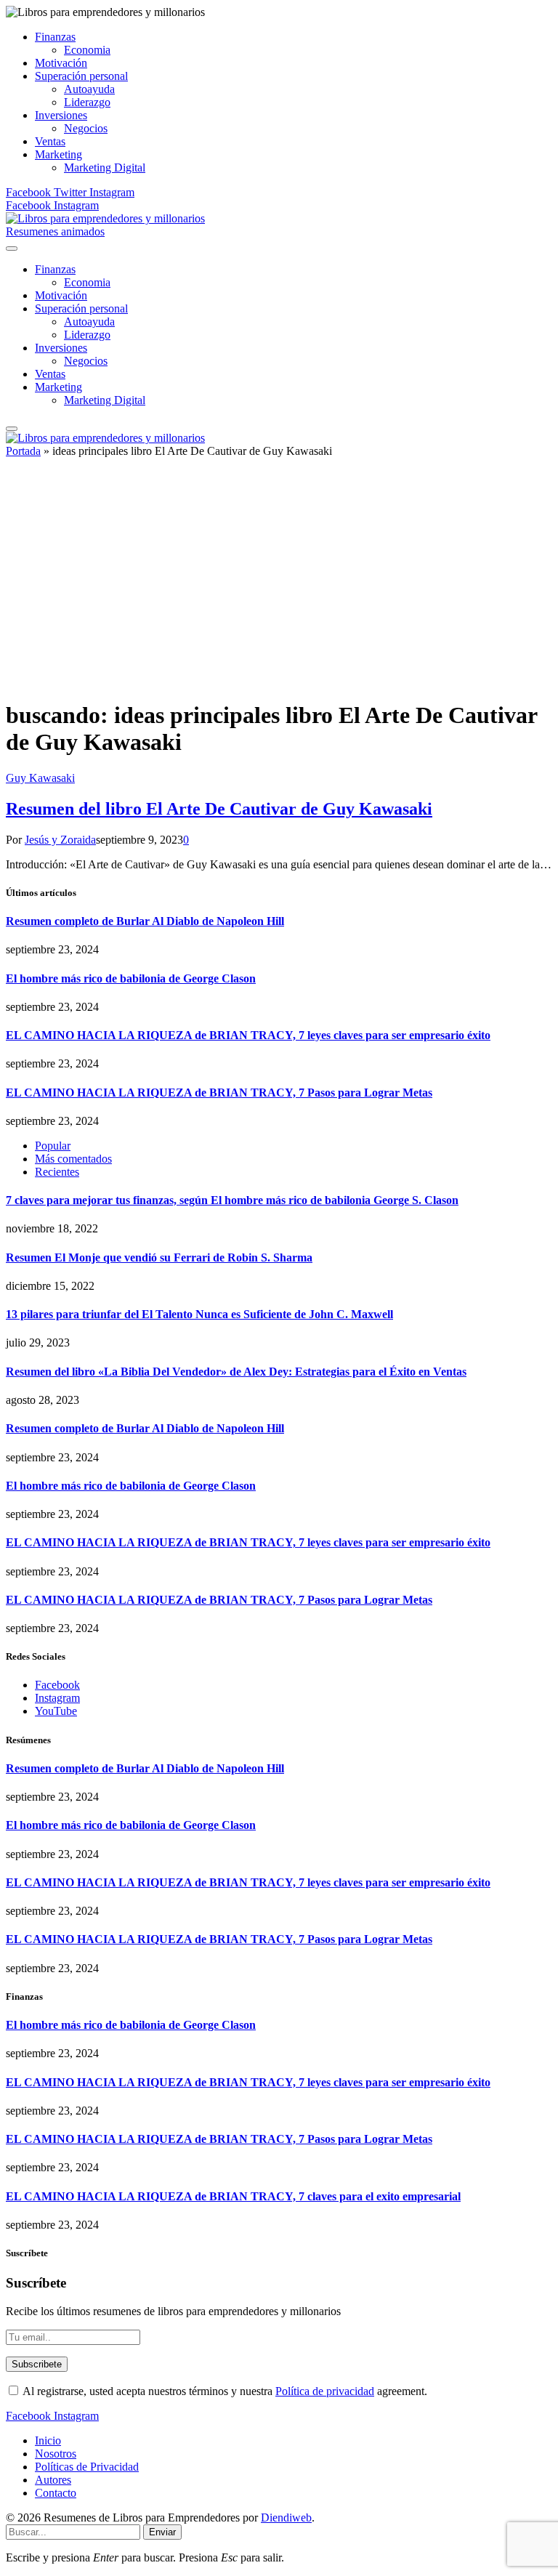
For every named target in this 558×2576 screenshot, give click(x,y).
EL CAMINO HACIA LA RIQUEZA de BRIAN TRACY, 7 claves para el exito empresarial (233, 2196)
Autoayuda (89, 89)
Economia (87, 50)
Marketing (58, 154)
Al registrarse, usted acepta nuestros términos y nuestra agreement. (224, 2391)
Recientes (57, 1172)
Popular (53, 1146)
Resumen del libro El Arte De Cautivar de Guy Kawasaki (219, 809)
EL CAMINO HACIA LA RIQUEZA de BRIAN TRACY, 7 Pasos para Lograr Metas (219, 1093)
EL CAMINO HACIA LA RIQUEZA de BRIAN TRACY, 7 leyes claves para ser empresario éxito (248, 1035)
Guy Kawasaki (40, 778)
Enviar (162, 2532)
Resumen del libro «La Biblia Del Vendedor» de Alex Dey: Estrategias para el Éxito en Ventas (236, 1372)
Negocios (86, 128)
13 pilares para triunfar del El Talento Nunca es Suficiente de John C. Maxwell (199, 1314)
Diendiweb (286, 2518)
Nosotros (56, 2454)
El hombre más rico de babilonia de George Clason (131, 978)
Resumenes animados (55, 231)
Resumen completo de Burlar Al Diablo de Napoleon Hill (145, 921)
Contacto (56, 2493)
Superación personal (81, 76)
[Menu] (12, 249)
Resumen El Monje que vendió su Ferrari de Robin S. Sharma (159, 1257)
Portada (23, 451)
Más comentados (73, 1159)
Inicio (48, 2440)
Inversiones (61, 115)
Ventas (50, 141)
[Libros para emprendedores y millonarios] (105, 218)
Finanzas (55, 37)
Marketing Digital (105, 167)
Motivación (61, 63)
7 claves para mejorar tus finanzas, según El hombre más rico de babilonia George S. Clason (232, 1200)
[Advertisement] (279, 585)
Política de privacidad (325, 2391)
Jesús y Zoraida (60, 840)
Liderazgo (87, 102)
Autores (53, 2480)
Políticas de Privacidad (87, 2467)
